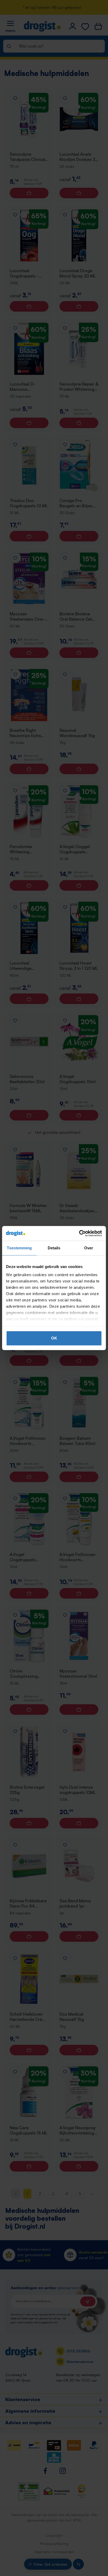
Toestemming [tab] (19, 1248)
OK (54, 1338)
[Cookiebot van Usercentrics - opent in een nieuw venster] (79, 1233)
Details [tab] (54, 1248)
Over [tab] (89, 1248)
